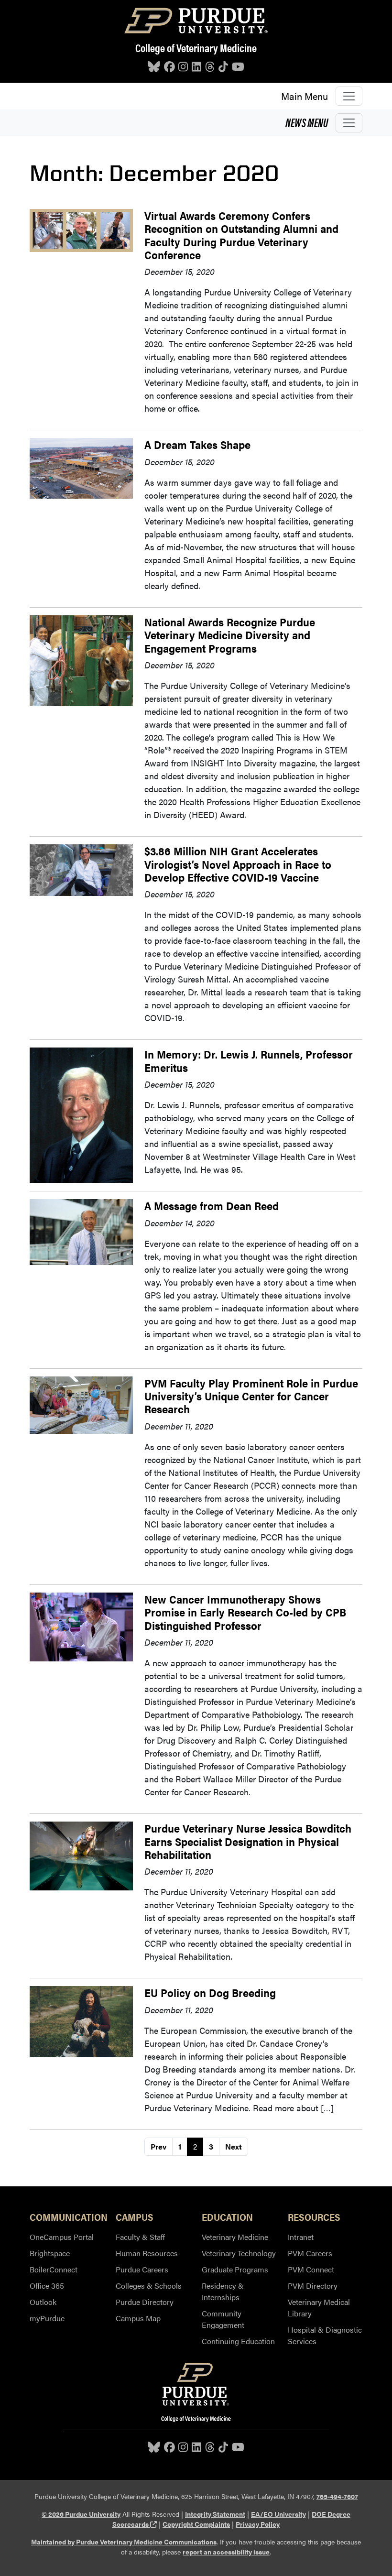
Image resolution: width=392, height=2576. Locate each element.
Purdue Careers (142, 2269)
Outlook (43, 2302)
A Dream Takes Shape (197, 444)
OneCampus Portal (62, 2237)
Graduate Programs (235, 2269)
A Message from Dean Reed (212, 1206)
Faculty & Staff (140, 2237)
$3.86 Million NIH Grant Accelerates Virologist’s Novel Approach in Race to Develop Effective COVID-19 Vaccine (238, 864)
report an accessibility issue (226, 2552)
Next (234, 2146)
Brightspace (50, 2253)
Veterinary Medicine (235, 2237)
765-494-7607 (337, 2496)
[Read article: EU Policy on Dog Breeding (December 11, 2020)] (81, 2020)
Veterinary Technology (239, 2253)
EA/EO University (278, 2514)
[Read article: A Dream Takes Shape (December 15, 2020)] (81, 467)
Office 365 (47, 2286)
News (307, 122)
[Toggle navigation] (349, 96)
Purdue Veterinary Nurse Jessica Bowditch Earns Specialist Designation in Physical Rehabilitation (248, 1841)
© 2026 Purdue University (81, 2514)
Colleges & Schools (149, 2286)
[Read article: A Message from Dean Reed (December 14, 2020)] (81, 1231)
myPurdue (47, 2318)
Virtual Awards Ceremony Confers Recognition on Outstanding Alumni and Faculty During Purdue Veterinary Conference (241, 235)
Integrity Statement (215, 2514)
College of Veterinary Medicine (196, 48)
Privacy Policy (258, 2524)
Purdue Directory (145, 2302)
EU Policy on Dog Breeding (210, 1992)
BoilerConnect (54, 2269)
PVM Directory (313, 2286)
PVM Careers (310, 2253)
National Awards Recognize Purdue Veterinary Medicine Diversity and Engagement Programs (230, 635)
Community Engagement (223, 2319)
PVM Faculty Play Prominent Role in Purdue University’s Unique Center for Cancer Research (251, 1396)
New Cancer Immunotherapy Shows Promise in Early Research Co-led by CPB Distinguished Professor (245, 1612)
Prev (158, 2146)
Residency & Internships (223, 2291)
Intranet (301, 2237)
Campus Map (138, 2318)
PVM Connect (311, 2269)
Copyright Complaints (196, 2524)
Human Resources (147, 2253)
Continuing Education (238, 2341)
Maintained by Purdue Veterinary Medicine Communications (124, 2542)
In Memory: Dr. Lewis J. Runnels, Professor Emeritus (249, 1060)
